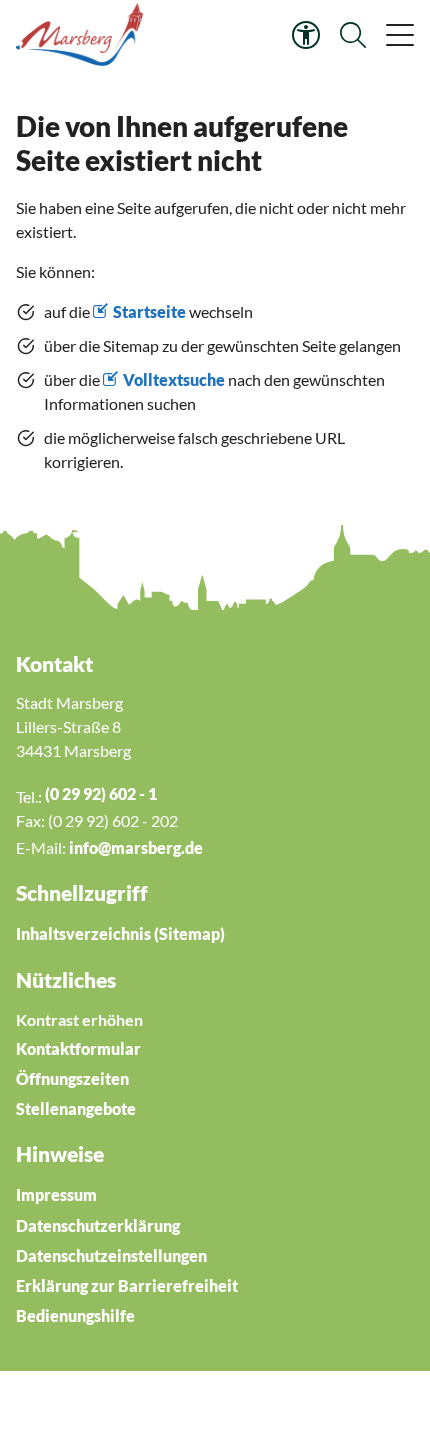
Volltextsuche (174, 379)
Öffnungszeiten (72, 1078)
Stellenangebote (76, 1108)
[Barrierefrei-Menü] (306, 35)
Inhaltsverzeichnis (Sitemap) (120, 933)
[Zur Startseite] (82, 35)
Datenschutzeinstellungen (111, 1255)
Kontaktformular (78, 1048)
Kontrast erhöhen (79, 1019)
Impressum (56, 1194)
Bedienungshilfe (75, 1315)
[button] (398, 35)
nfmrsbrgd (134, 847)
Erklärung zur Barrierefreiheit (127, 1285)
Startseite (149, 311)
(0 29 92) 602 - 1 (101, 793)
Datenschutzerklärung (98, 1225)
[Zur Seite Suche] (353, 35)
